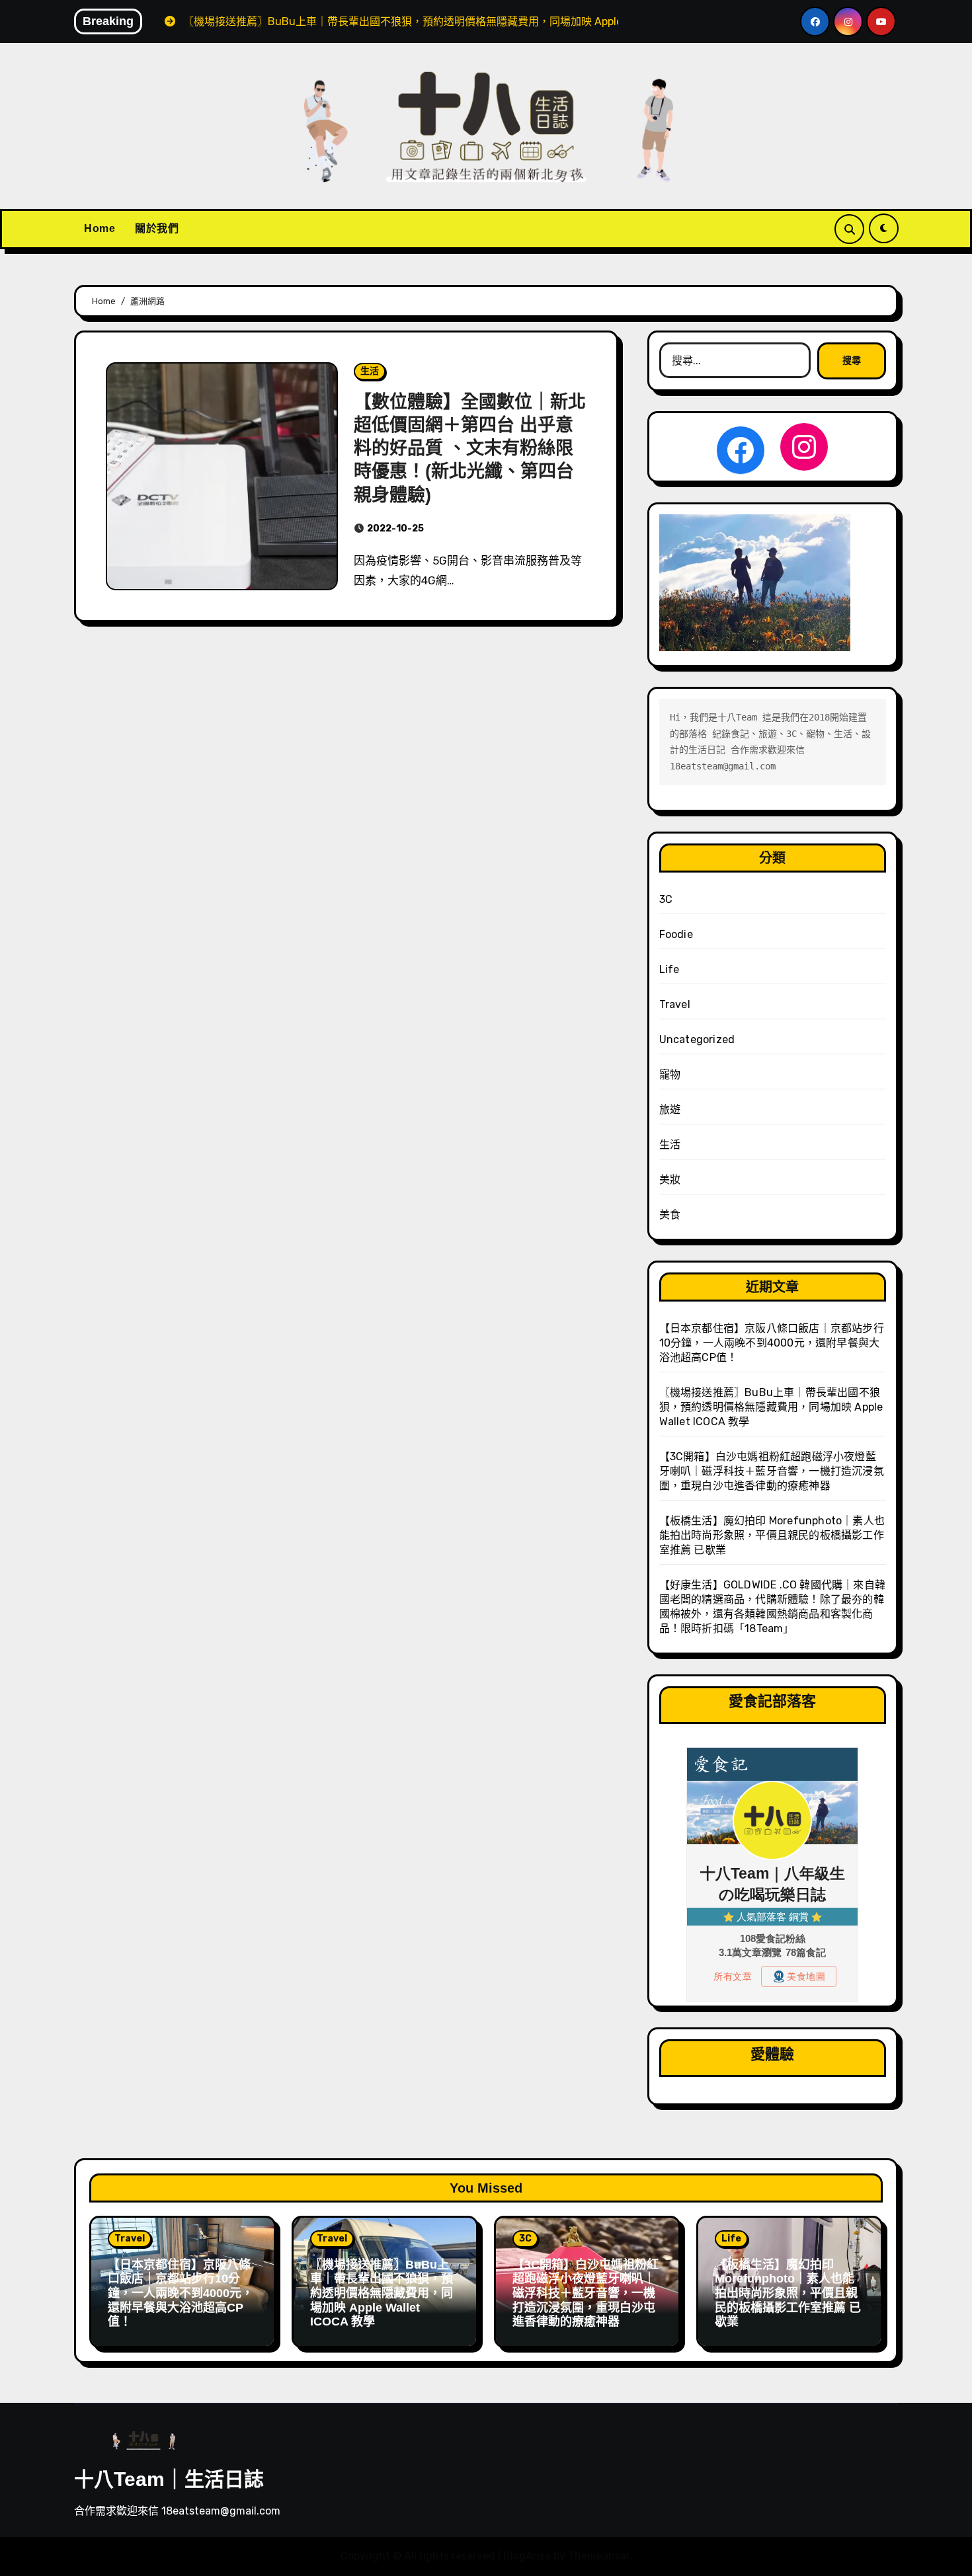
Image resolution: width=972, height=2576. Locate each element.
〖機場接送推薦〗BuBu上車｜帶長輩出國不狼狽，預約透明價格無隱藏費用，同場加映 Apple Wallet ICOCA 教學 (771, 1407)
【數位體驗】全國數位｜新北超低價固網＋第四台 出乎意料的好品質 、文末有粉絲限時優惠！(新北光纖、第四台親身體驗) (470, 448)
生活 (370, 371)
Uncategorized (697, 1039)
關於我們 (157, 228)
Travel (675, 1004)
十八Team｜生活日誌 (169, 2479)
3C (666, 899)
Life (669, 969)
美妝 (670, 1180)
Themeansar (599, 2556)
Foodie (676, 934)
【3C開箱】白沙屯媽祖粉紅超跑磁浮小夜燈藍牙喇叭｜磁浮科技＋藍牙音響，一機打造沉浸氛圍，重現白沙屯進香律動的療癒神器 (772, 1471)
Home (100, 228)
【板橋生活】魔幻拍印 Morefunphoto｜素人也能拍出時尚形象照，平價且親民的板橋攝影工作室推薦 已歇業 (772, 1535)
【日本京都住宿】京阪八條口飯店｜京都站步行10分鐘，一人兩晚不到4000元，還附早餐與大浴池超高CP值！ (772, 1343)
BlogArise (527, 2556)
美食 (670, 1215)
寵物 (670, 1074)
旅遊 (670, 1110)
